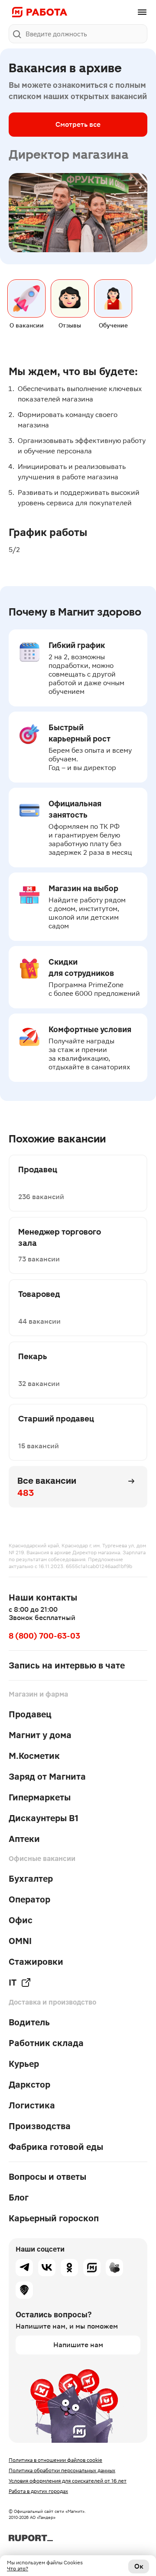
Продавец (30, 1714)
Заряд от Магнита (47, 1777)
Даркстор (29, 2085)
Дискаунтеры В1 (44, 1818)
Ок (139, 2566)
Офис (21, 1920)
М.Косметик (34, 1756)
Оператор (29, 1899)
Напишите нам (78, 2345)
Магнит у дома (40, 1735)
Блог (19, 2197)
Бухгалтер (31, 1879)
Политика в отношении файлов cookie (55, 2460)
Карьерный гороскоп (54, 2218)
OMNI (20, 1941)
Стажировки (36, 1962)
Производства (40, 2126)
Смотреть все (78, 124)
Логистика (32, 2105)
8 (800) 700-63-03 (44, 1636)
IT (13, 1983)
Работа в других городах (38, 2491)
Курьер (24, 2064)
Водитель (29, 2022)
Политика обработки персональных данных (62, 2470)
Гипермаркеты (40, 1797)
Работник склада (46, 2043)
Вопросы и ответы (47, 2177)
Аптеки (24, 1839)
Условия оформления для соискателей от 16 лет (68, 2481)
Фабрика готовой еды (56, 2147)
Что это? (18, 2569)
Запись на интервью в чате (67, 1665)
